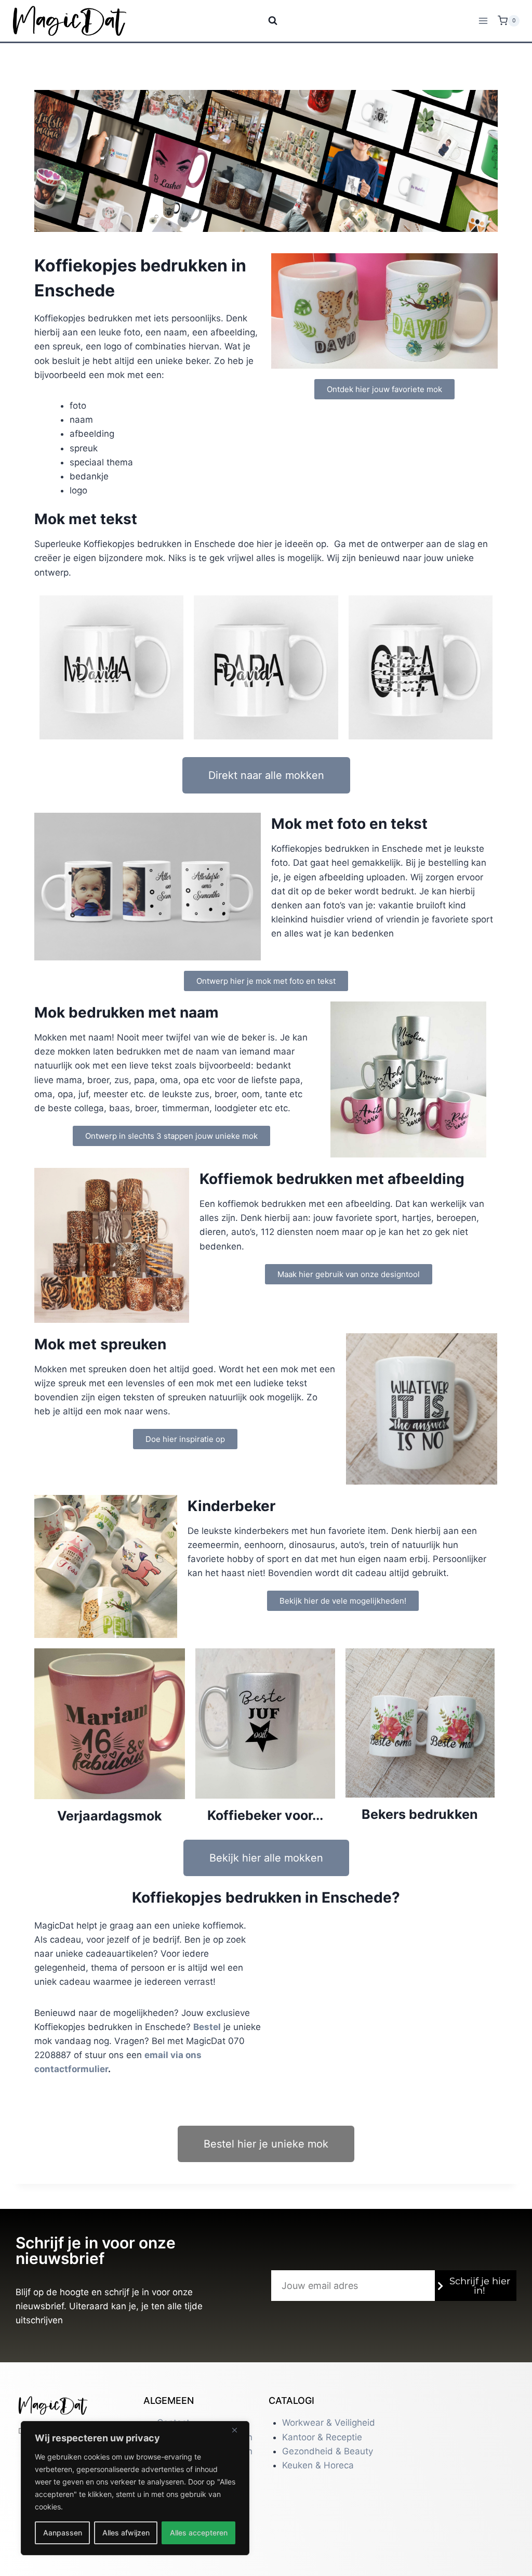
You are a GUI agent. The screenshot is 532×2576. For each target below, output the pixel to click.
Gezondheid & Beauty (328, 2451)
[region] (135, 2488)
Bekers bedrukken (420, 1814)
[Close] (238, 2430)
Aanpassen (63, 2533)
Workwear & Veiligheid (329, 2423)
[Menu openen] (483, 21)
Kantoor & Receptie (322, 2437)
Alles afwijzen (126, 2533)
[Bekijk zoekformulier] (266, 21)
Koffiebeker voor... (265, 1815)
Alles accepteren (199, 2533)
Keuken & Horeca (318, 2465)
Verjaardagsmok (110, 1816)
